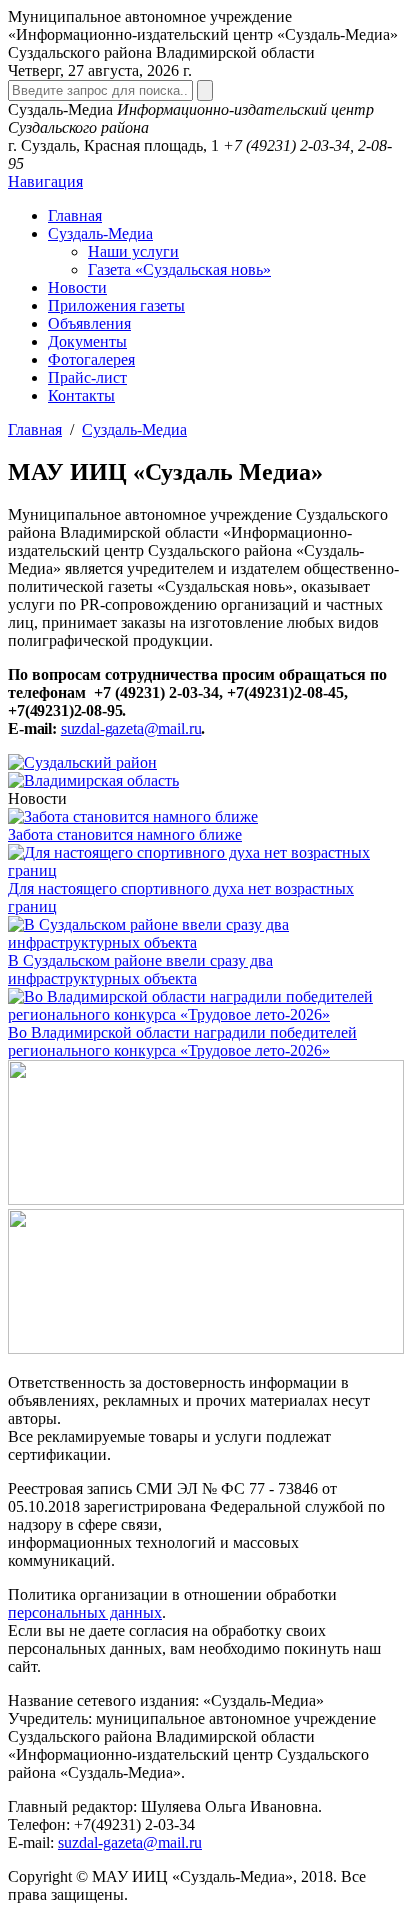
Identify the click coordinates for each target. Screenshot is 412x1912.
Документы (87, 341)
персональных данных (85, 1612)
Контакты (81, 395)
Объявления (89, 323)
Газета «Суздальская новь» (179, 269)
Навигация (45, 181)
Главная (75, 215)
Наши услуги (133, 251)
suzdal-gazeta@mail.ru (131, 728)
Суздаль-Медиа (100, 233)
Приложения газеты (116, 305)
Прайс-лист (87, 377)
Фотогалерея (91, 359)
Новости (77, 287)
